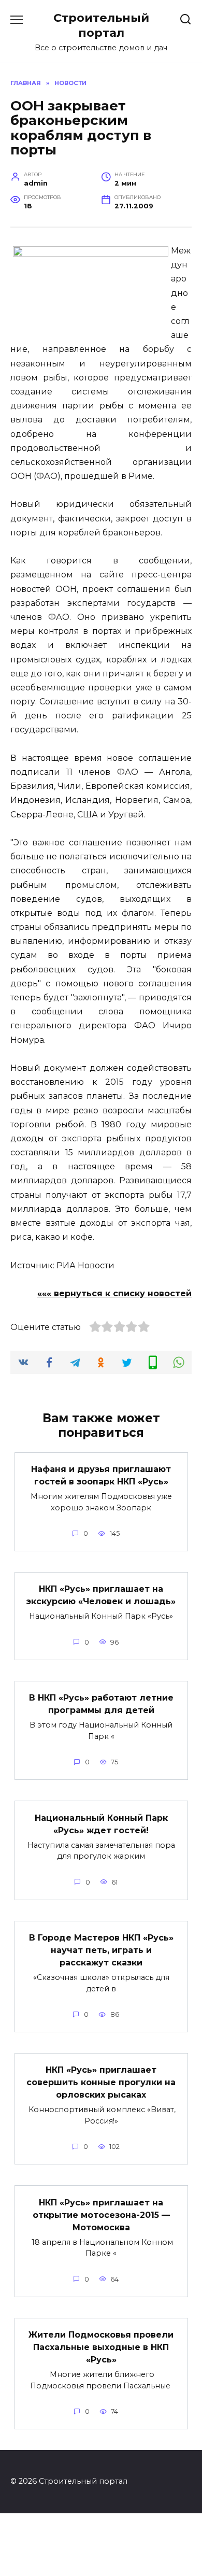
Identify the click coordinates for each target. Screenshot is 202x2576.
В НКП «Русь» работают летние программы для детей (101, 1704)
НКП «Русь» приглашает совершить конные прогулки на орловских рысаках (101, 2082)
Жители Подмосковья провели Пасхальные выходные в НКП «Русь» (101, 2347)
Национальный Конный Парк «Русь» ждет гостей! (101, 1824)
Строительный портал (101, 25)
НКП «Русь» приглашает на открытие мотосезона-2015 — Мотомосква (101, 2214)
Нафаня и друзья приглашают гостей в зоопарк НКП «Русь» (101, 1475)
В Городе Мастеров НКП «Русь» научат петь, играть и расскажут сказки (101, 1950)
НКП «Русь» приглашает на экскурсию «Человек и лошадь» (101, 1595)
